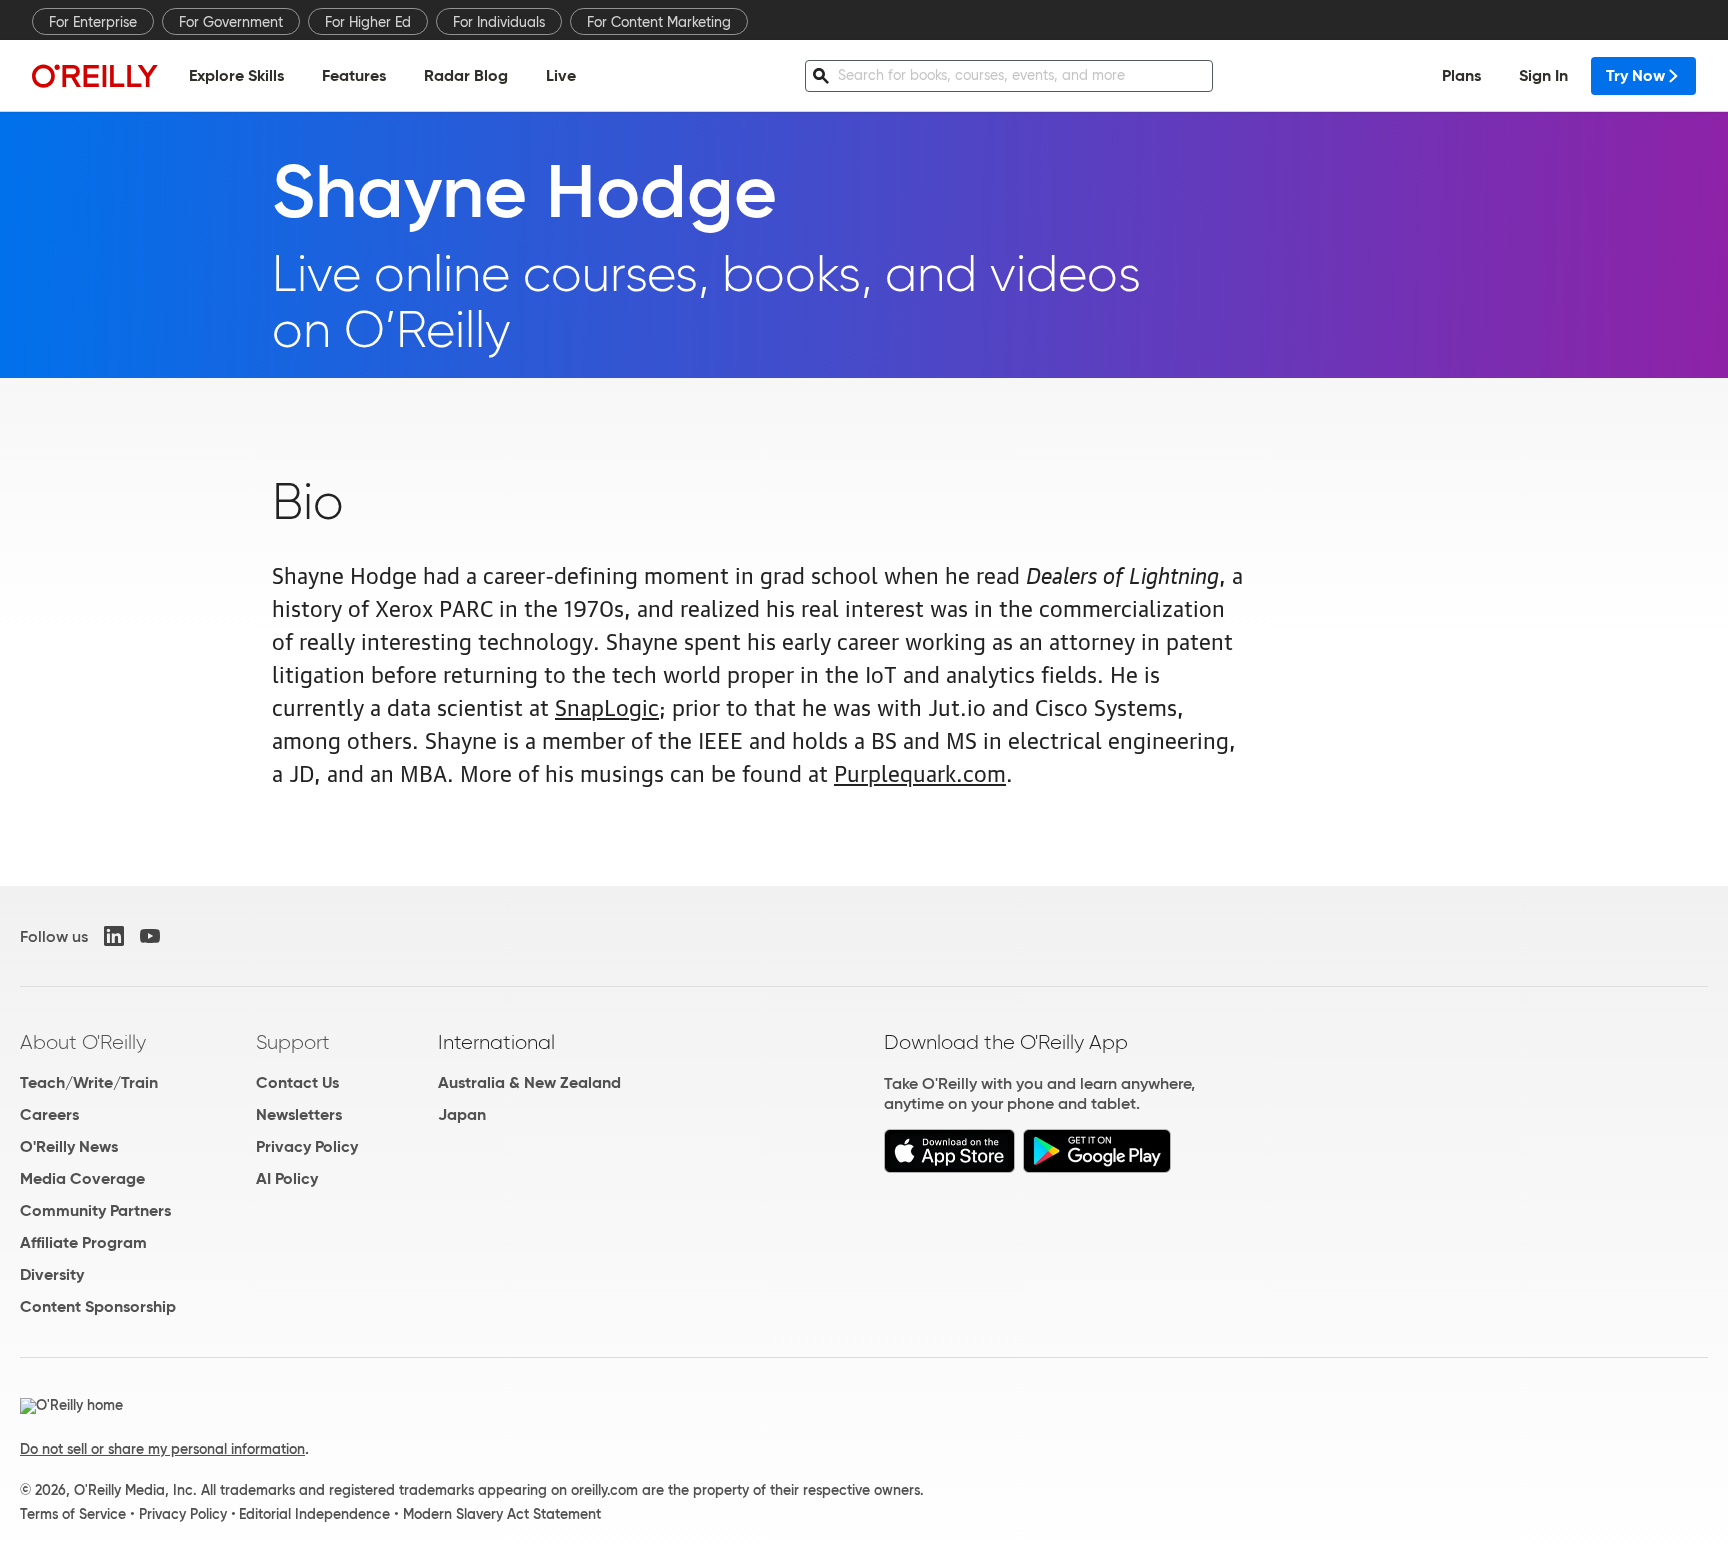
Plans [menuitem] (1461, 75)
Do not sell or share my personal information (162, 1449)
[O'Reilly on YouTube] (150, 936)
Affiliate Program (83, 1242)
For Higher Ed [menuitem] (368, 22)
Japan (462, 1114)
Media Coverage (82, 1178)
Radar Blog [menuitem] (466, 75)
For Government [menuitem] (231, 22)
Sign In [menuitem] (1543, 75)
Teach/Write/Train (89, 1082)
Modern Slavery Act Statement (502, 1514)
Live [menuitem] (561, 75)
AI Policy (287, 1178)
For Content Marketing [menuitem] (659, 22)
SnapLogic (607, 705)
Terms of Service (73, 1514)
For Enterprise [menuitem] (93, 22)
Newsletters (299, 1114)
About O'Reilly (83, 1042)
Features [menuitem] (354, 75)
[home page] (95, 75)
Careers (49, 1114)
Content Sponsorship (98, 1306)
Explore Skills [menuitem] (236, 75)
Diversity (52, 1274)
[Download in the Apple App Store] (949, 1167)
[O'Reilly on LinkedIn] (114, 936)
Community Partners (95, 1210)
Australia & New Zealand (529, 1082)
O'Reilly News (69, 1146)
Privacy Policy (307, 1146)
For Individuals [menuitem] (499, 22)
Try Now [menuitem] (1635, 75)
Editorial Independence (314, 1514)
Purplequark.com (920, 771)
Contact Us (297, 1082)
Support (293, 1042)
